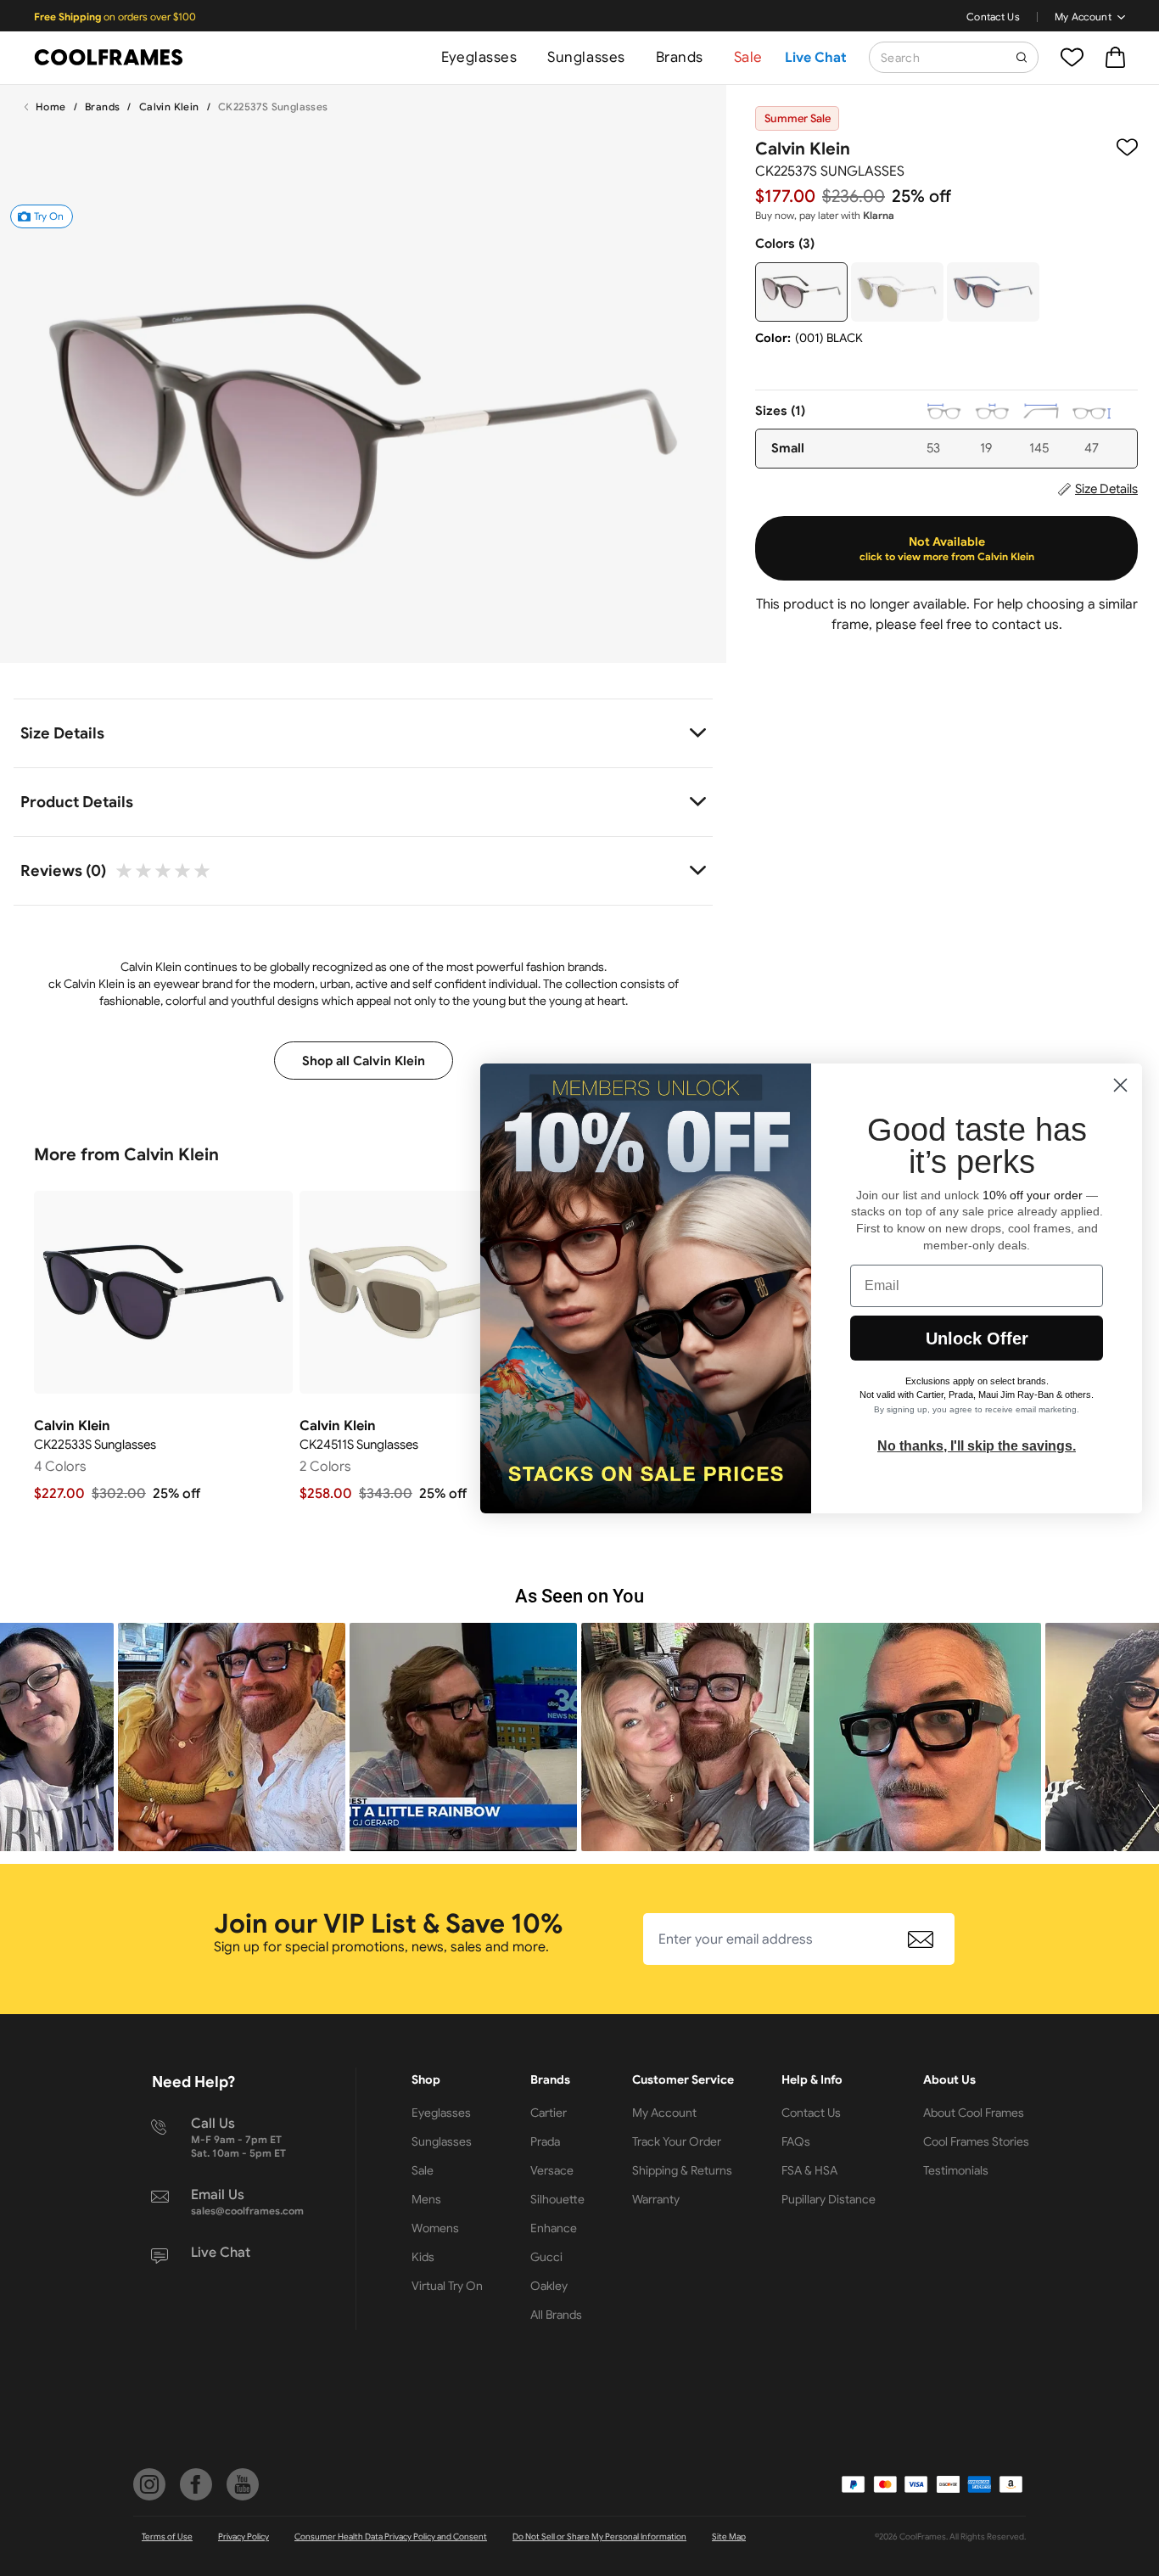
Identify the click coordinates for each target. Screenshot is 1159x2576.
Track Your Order (677, 2141)
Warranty (656, 2199)
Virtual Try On (447, 2286)
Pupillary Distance (829, 2199)
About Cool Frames (974, 2113)
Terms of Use (167, 2537)
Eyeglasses (479, 57)
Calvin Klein (169, 107)
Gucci (546, 2257)
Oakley (549, 2286)
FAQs (796, 2141)
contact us (1025, 625)
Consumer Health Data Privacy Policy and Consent (391, 2537)
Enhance (554, 2228)
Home (51, 107)
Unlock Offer (977, 1339)
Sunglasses (586, 57)
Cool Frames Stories (976, 2141)
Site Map (729, 2537)
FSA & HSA (809, 2170)
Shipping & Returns (682, 2170)
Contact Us (993, 17)
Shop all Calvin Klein (364, 1061)
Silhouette (557, 2199)
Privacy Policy (244, 2537)
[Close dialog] (1120, 1085)
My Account (1083, 17)
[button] (232, 1737)
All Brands (556, 2315)
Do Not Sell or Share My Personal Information (599, 2537)
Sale (748, 57)
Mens (426, 2199)
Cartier (549, 2113)
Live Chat (816, 58)
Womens (435, 2228)
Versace (552, 2170)
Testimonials (956, 2170)
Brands (680, 57)
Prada (545, 2141)
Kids (423, 2257)
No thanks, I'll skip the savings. (977, 1446)
